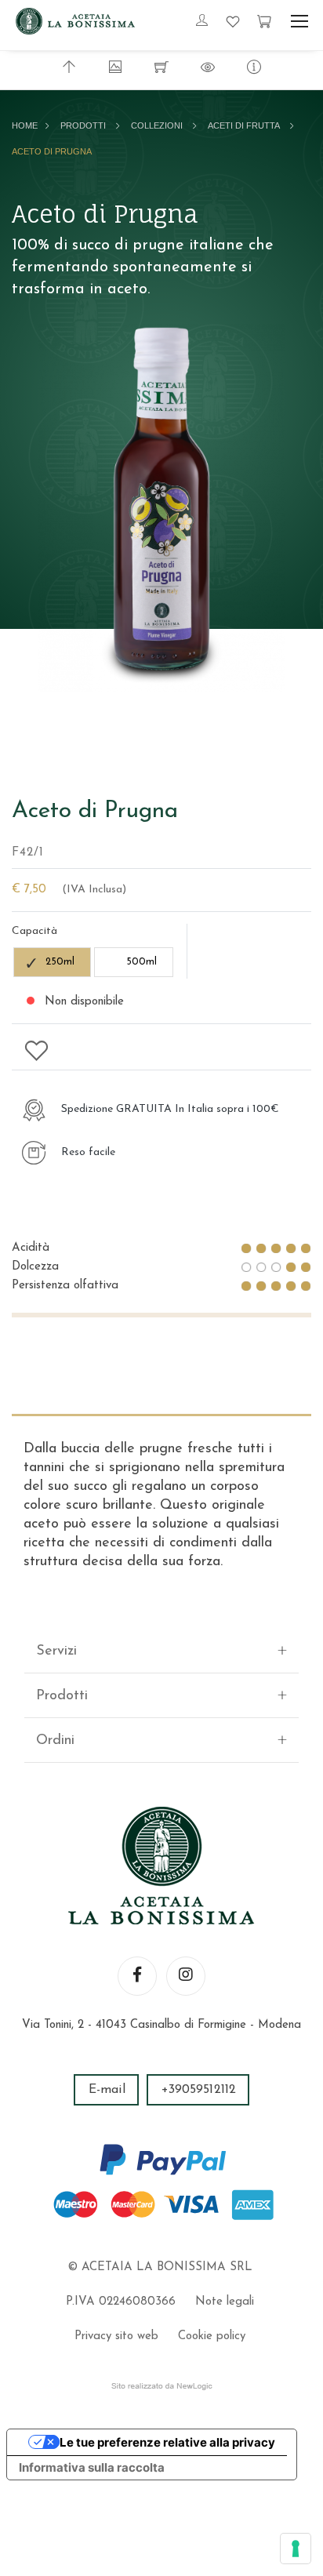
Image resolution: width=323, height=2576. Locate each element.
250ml (60, 962)
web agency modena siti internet (162, 2386)
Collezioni (157, 125)
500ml (142, 962)
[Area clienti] (202, 22)
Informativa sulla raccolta (92, 2467)
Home (25, 125)
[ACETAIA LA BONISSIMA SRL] (75, 21)
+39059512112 (199, 2090)
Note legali (225, 2302)
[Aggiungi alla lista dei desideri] (37, 1050)
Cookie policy (212, 2336)
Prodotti (83, 125)
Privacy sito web (116, 2336)
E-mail (107, 2090)
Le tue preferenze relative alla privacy (167, 2442)
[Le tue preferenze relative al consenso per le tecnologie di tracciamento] (296, 2549)
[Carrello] (264, 21)
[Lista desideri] (233, 21)
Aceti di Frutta (244, 125)
